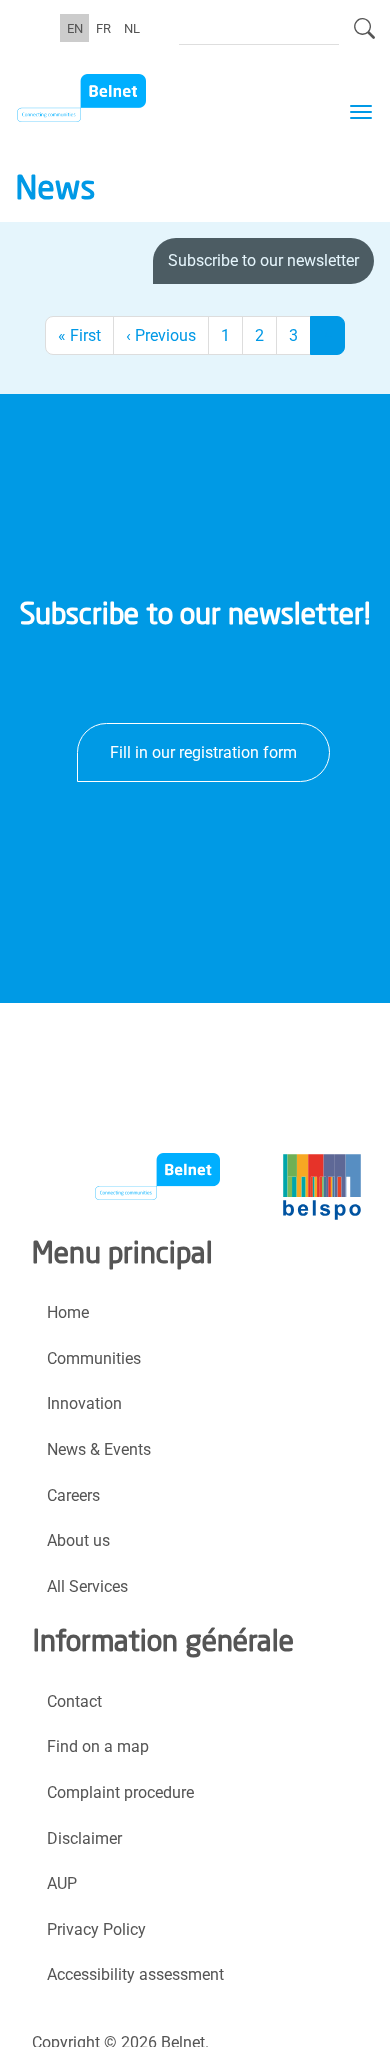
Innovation (84, 1403)
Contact (74, 1701)
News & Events (99, 1449)
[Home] (117, 98)
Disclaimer (84, 1838)
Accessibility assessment (135, 1974)
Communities (94, 1358)
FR (103, 27)
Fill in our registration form (203, 752)
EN (75, 27)
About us (78, 1540)
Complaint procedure (120, 1792)
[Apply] (364, 37)
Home (68, 1312)
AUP (62, 1883)
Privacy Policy (96, 1929)
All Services (87, 1586)
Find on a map (98, 1746)
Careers (73, 1495)
